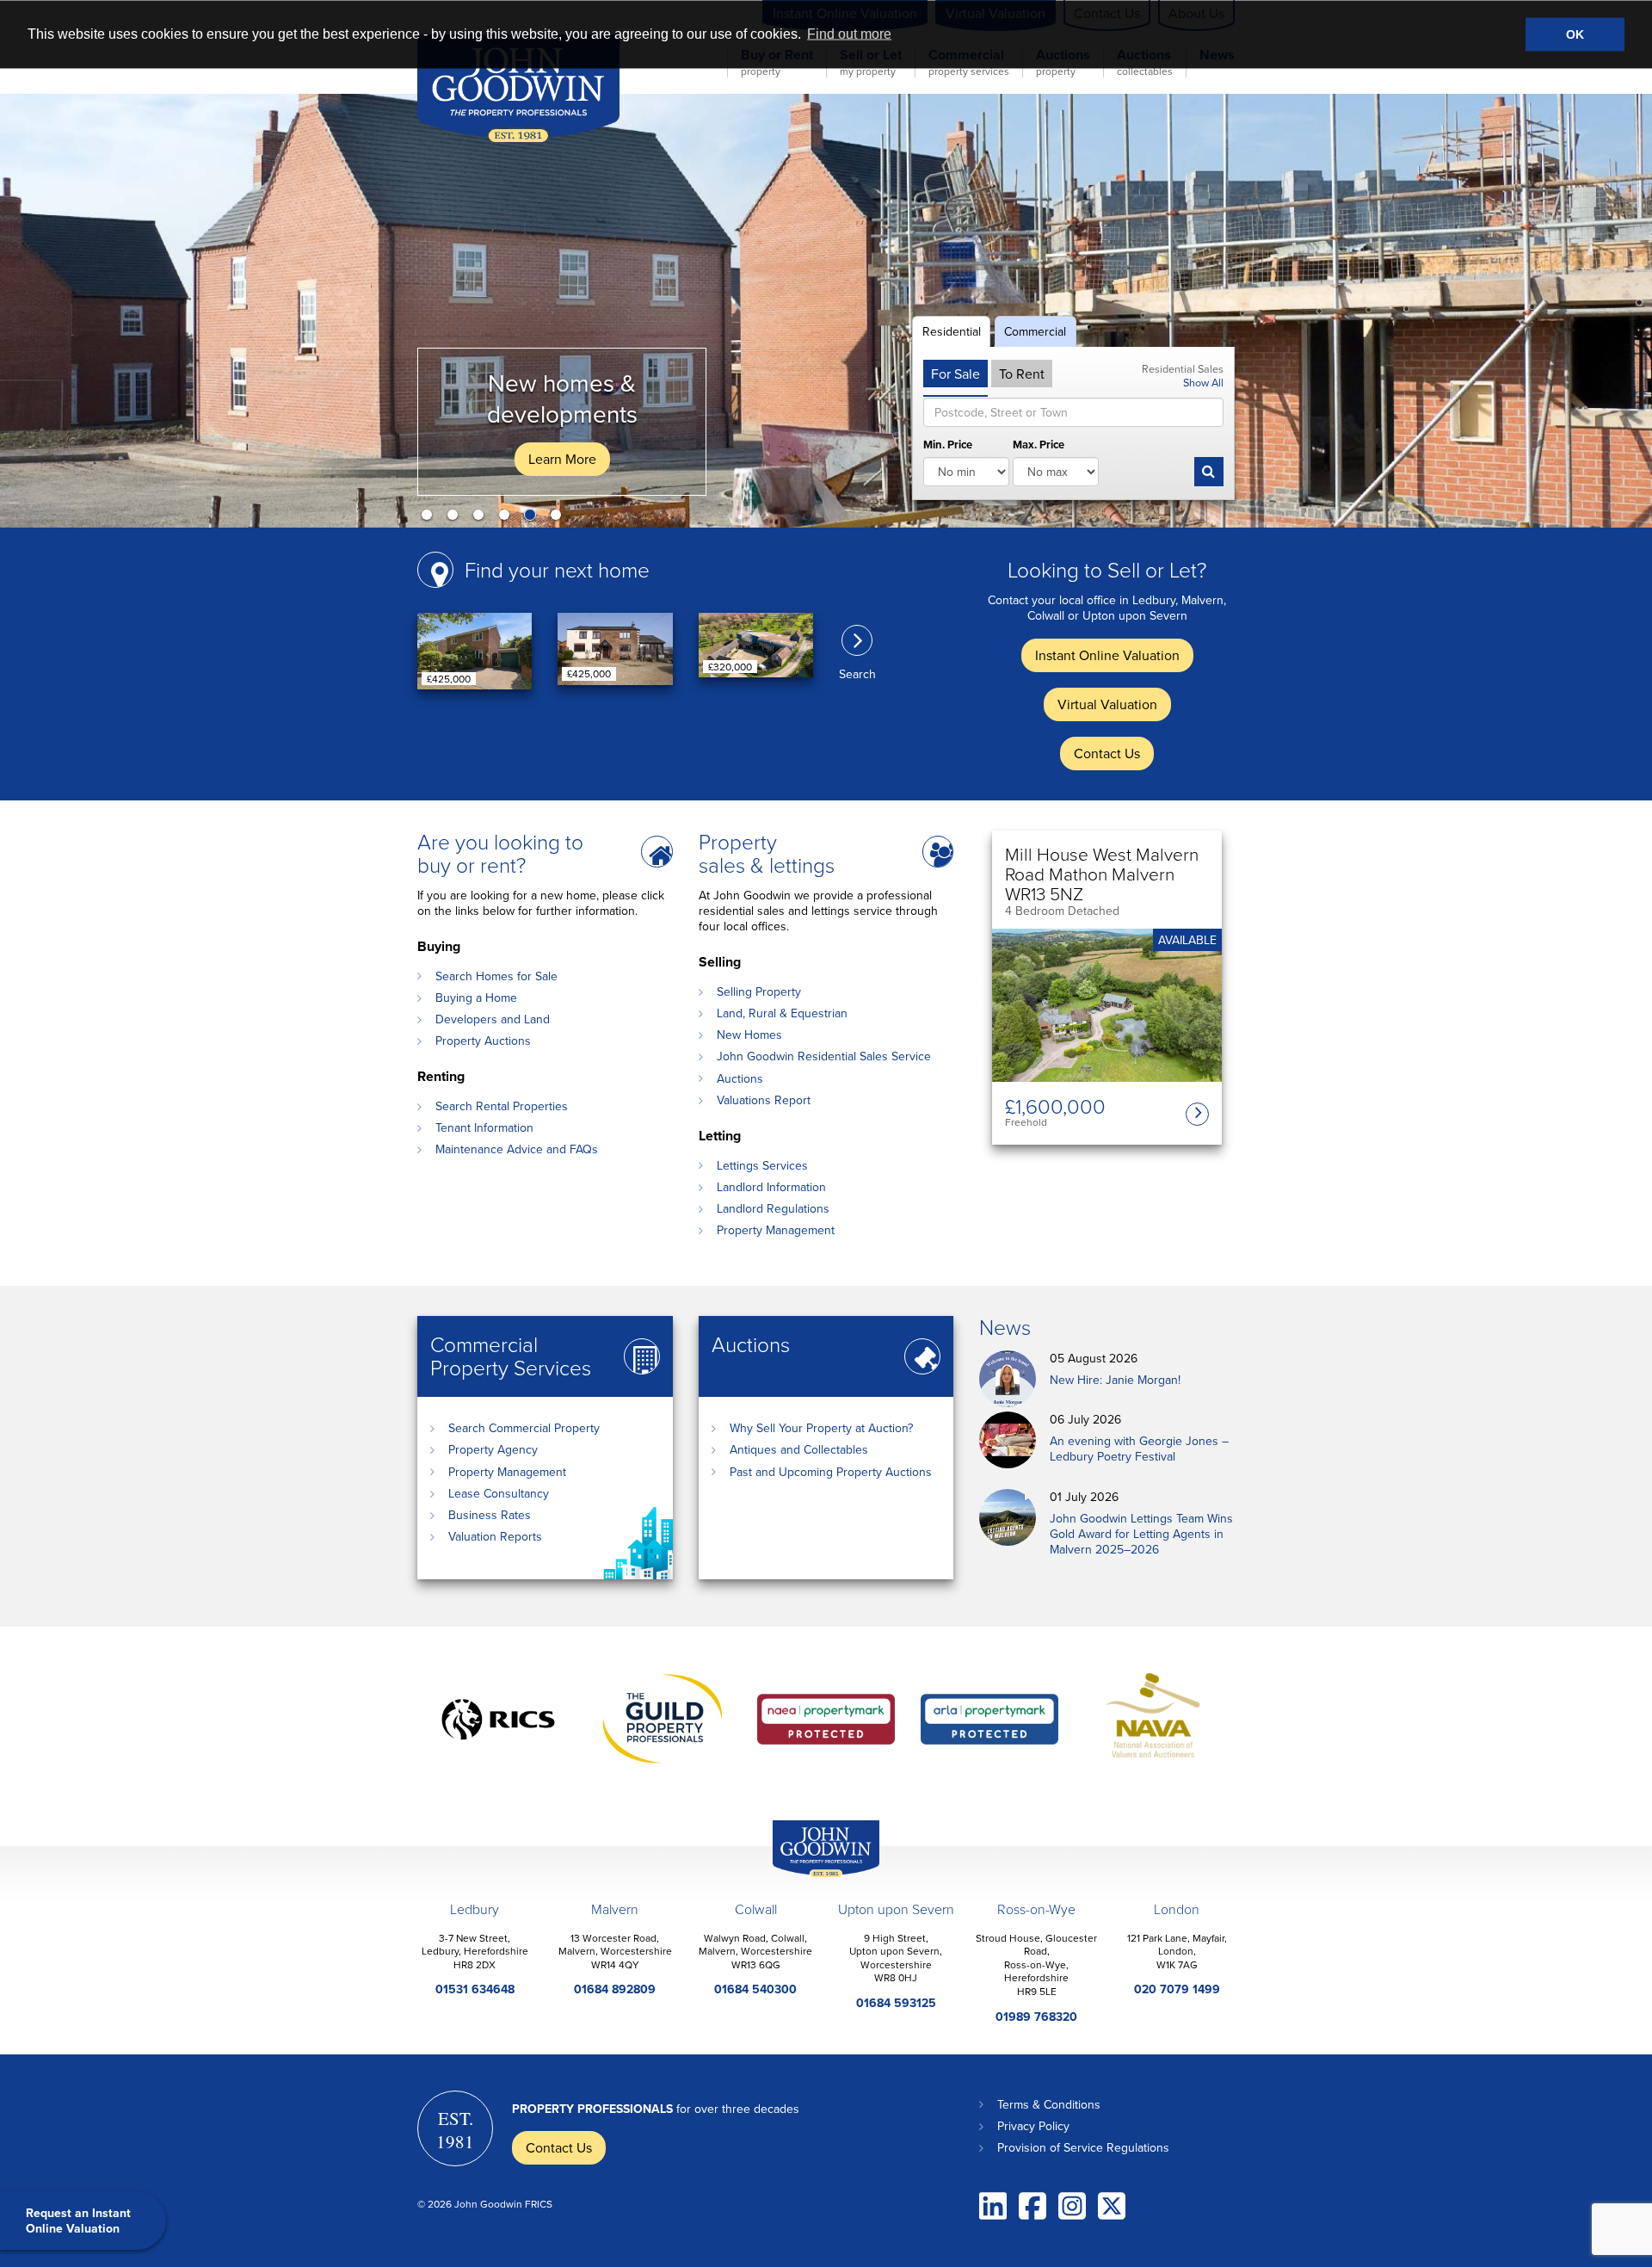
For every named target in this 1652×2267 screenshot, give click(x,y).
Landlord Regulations (773, 1208)
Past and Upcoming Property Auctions (831, 1472)
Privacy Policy (1033, 2126)
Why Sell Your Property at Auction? (821, 1428)
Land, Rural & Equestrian (782, 1013)
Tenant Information (484, 1127)
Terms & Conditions (1049, 2104)
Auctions (740, 1078)
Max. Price (1039, 445)
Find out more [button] (849, 34)
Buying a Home (476, 998)
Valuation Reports (495, 1536)
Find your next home (557, 569)
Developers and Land (493, 1019)
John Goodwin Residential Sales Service (824, 1056)
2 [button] (456, 518)
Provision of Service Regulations (1083, 2147)
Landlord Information (771, 1187)
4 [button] (508, 518)
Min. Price (948, 445)
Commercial (1035, 331)
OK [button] (1575, 34)
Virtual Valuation (1107, 704)
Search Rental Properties (502, 1106)
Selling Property (759, 991)
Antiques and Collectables (799, 1449)
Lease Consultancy (499, 1493)
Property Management (776, 1230)
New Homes (749, 1035)
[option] (826, 311)
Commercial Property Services (511, 1356)
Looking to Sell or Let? (1107, 569)
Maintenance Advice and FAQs (517, 1149)
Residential (952, 331)
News (1005, 1327)
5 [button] (533, 518)
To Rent (1022, 374)
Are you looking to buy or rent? (500, 853)
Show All (1203, 382)
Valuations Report (764, 1100)
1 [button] (430, 518)
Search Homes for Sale (496, 976)
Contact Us (1107, 753)
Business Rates (490, 1515)
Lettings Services (762, 1165)
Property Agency (493, 1449)
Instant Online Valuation (1107, 655)
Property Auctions (483, 1041)
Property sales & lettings (767, 853)
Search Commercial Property (524, 1428)
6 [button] (559, 518)
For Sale (955, 374)
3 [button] (482, 518)
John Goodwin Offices (811, 1877)
